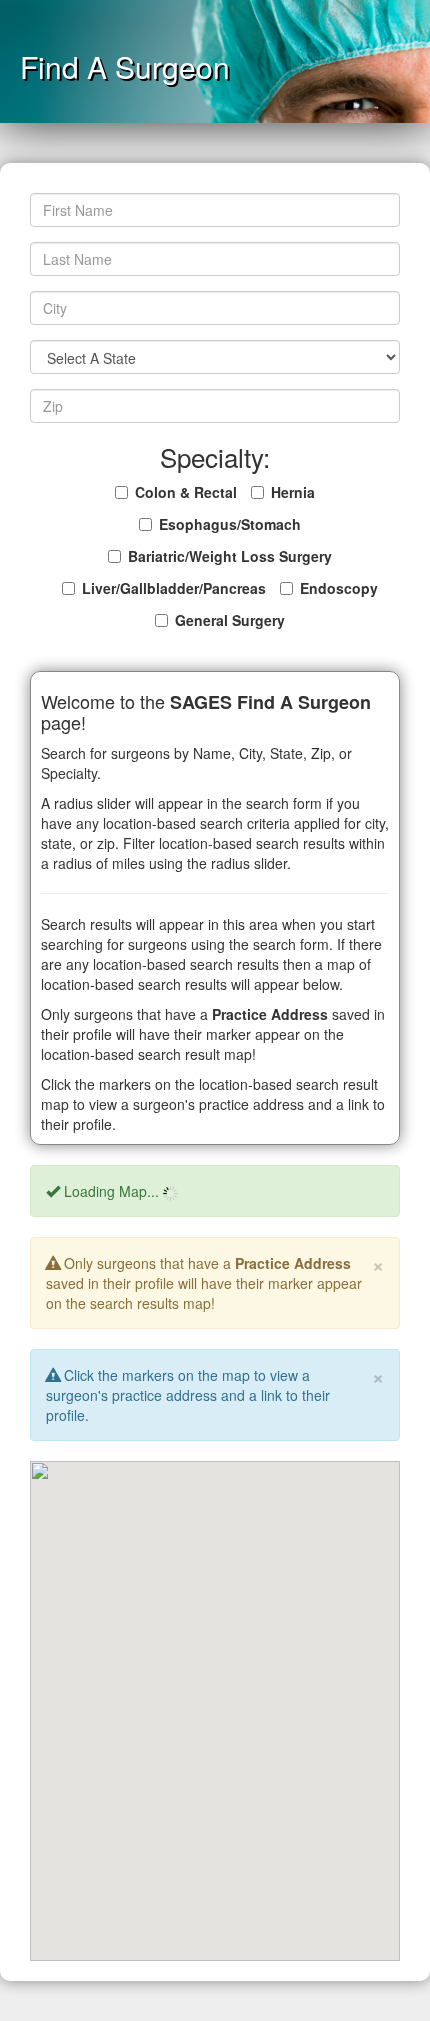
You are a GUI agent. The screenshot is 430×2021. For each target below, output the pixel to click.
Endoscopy (339, 588)
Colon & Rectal (186, 492)
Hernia (293, 492)
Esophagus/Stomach (230, 524)
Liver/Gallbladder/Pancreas (174, 588)
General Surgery (230, 620)
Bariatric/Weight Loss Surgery (230, 556)
